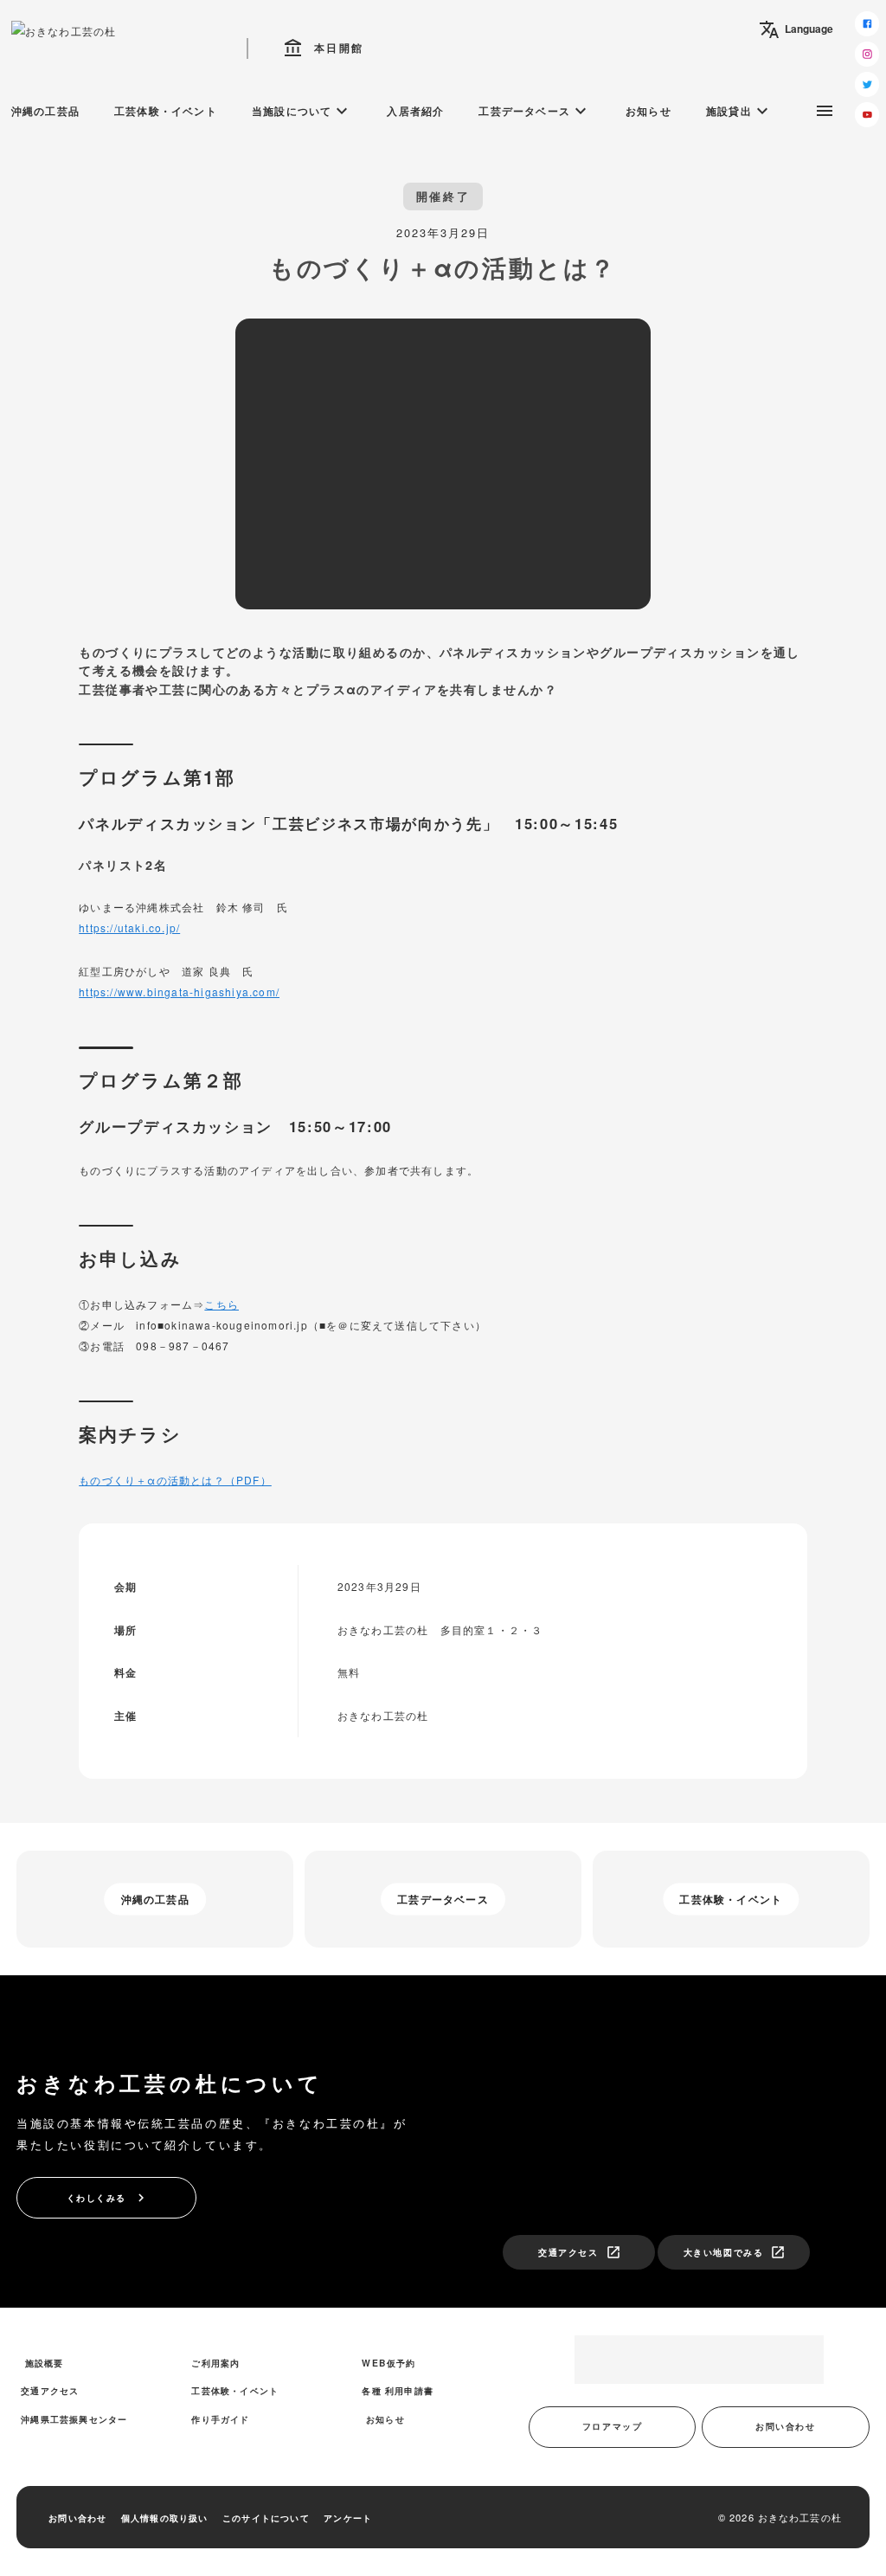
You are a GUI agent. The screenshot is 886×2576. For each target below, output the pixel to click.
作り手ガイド (220, 2419)
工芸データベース (535, 111)
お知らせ (648, 111)
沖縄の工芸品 (45, 111)
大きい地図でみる (735, 2252)
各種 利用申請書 (398, 2390)
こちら (221, 1304)
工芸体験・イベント (166, 111)
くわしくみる (108, 2198)
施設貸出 (739, 111)
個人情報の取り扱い (165, 2518)
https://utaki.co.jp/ (129, 927)
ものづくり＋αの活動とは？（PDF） (175, 1480)
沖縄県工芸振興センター (74, 2419)
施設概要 (45, 2363)
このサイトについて (266, 2518)
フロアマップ (612, 2426)
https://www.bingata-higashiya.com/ (179, 992)
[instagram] (867, 54)
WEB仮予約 (388, 2363)
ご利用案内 (215, 2363)
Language (796, 29)
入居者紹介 (415, 111)
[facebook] (867, 24)
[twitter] (867, 84)
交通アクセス (579, 2252)
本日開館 (324, 48)
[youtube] (867, 115)
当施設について (302, 111)
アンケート (348, 2518)
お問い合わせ (785, 2426)
